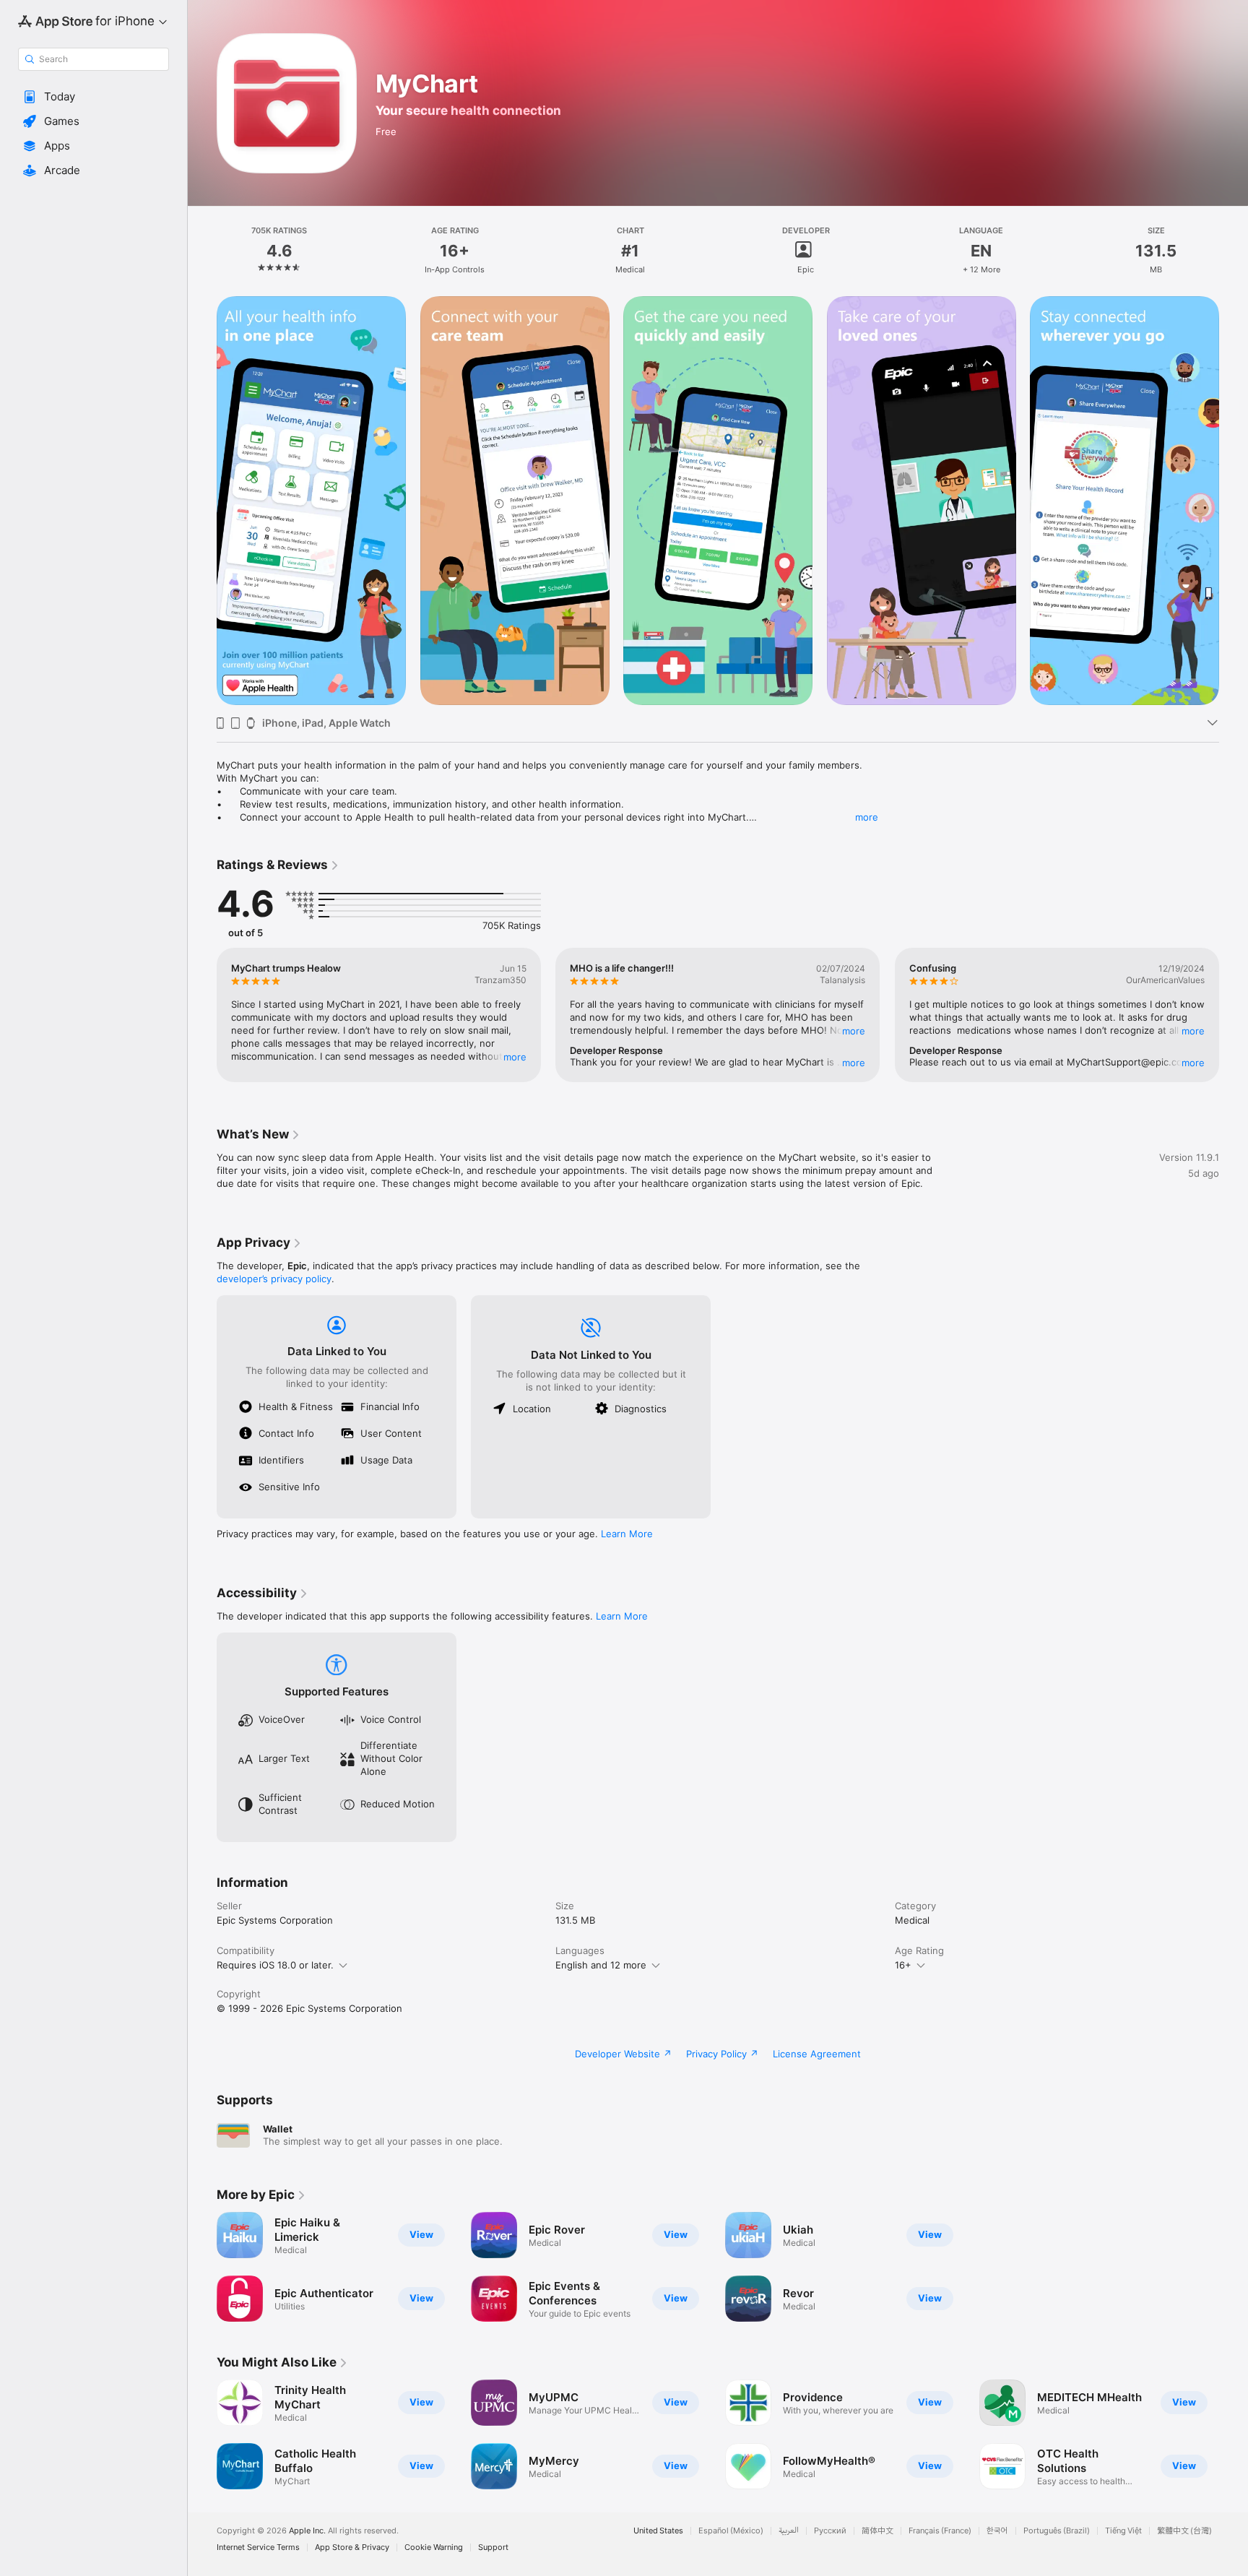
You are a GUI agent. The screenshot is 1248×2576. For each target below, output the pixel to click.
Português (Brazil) (1057, 2531)
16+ (903, 1965)
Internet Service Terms (258, 2547)
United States (658, 2531)
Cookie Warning (434, 2547)
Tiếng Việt (1123, 2531)
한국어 (997, 2531)
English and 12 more (601, 1965)
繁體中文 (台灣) (1184, 2531)
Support (493, 2547)
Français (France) (940, 2531)
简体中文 (877, 2531)
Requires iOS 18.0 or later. (275, 1965)
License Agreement (817, 2054)
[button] (94, 97)
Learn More (627, 1534)
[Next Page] (1234, 1015)
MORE (515, 1057)
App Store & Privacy (352, 2547)
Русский (830, 2531)
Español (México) (731, 2531)
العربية (789, 2531)
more (867, 817)
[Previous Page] (202, 1015)
